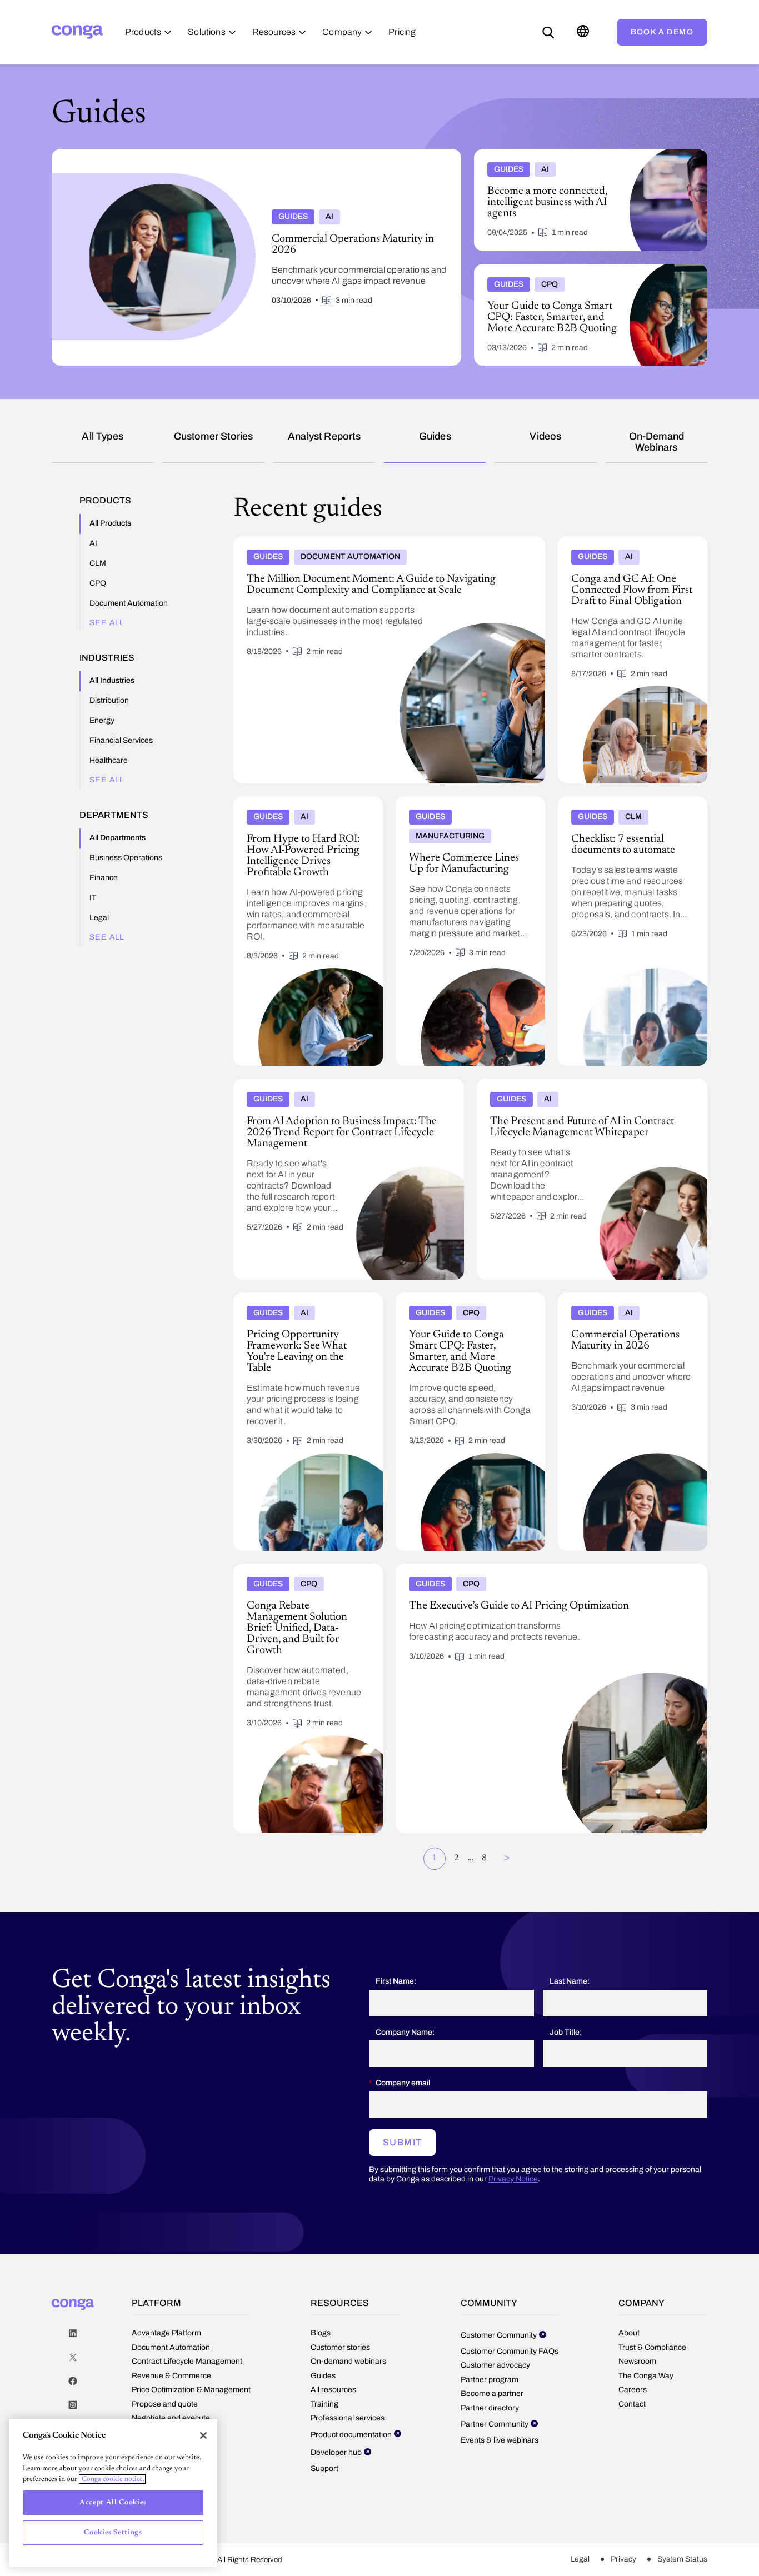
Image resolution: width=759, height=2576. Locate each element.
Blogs (321, 2333)
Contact (632, 2404)
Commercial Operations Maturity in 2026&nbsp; (141, 153)
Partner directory (490, 2408)
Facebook (73, 2381)
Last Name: (570, 1981)
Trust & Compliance (652, 2347)
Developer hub (336, 2452)
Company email (403, 2083)
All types (103, 436)
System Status (682, 2559)
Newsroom (637, 2361)
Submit (402, 2142)
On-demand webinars (657, 442)
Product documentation (351, 2435)
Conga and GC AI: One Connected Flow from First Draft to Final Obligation (632, 545)
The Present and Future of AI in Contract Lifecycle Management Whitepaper (569, 1087)
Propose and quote (165, 2404)
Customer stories (214, 436)
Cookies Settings (113, 2532)
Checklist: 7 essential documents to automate (622, 805)
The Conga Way (646, 2376)
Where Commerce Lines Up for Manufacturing (453, 805)
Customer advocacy (495, 2365)
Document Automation (171, 2347)
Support (324, 2468)
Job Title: (566, 2032)
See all (107, 623)
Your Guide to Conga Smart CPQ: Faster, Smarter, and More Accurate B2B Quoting (585, 273)
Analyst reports (324, 436)
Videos (545, 436)
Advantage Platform (166, 2333)
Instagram (73, 2405)
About (629, 2333)
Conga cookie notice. (112, 2479)
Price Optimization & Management (191, 2390)
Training (324, 2404)
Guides (435, 436)
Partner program (490, 2380)
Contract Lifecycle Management (187, 2361)
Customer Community (499, 2335)
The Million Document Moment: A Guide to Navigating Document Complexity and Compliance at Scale (386, 545)
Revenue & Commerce (171, 2376)
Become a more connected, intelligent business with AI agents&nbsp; (573, 158)
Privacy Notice (513, 2179)
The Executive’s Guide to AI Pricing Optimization (487, 1568)
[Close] (203, 2435)
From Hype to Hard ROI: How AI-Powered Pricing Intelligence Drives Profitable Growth (298, 810)
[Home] (77, 32)
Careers (633, 2390)
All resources (333, 2390)
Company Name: (405, 2032)
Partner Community (495, 2424)
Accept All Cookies (113, 2502)
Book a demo (662, 32)
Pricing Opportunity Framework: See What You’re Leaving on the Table (301, 1301)
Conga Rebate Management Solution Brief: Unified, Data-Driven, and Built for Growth (302, 1577)
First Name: (396, 1981)
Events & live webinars (500, 2440)
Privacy (623, 2559)
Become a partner (492, 2393)
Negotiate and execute (171, 2418)
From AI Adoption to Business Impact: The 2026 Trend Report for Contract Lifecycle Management (348, 1087)
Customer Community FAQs (510, 2351)
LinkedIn (73, 2333)
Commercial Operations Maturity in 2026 (623, 1301)
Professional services (348, 2418)
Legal (580, 2559)
